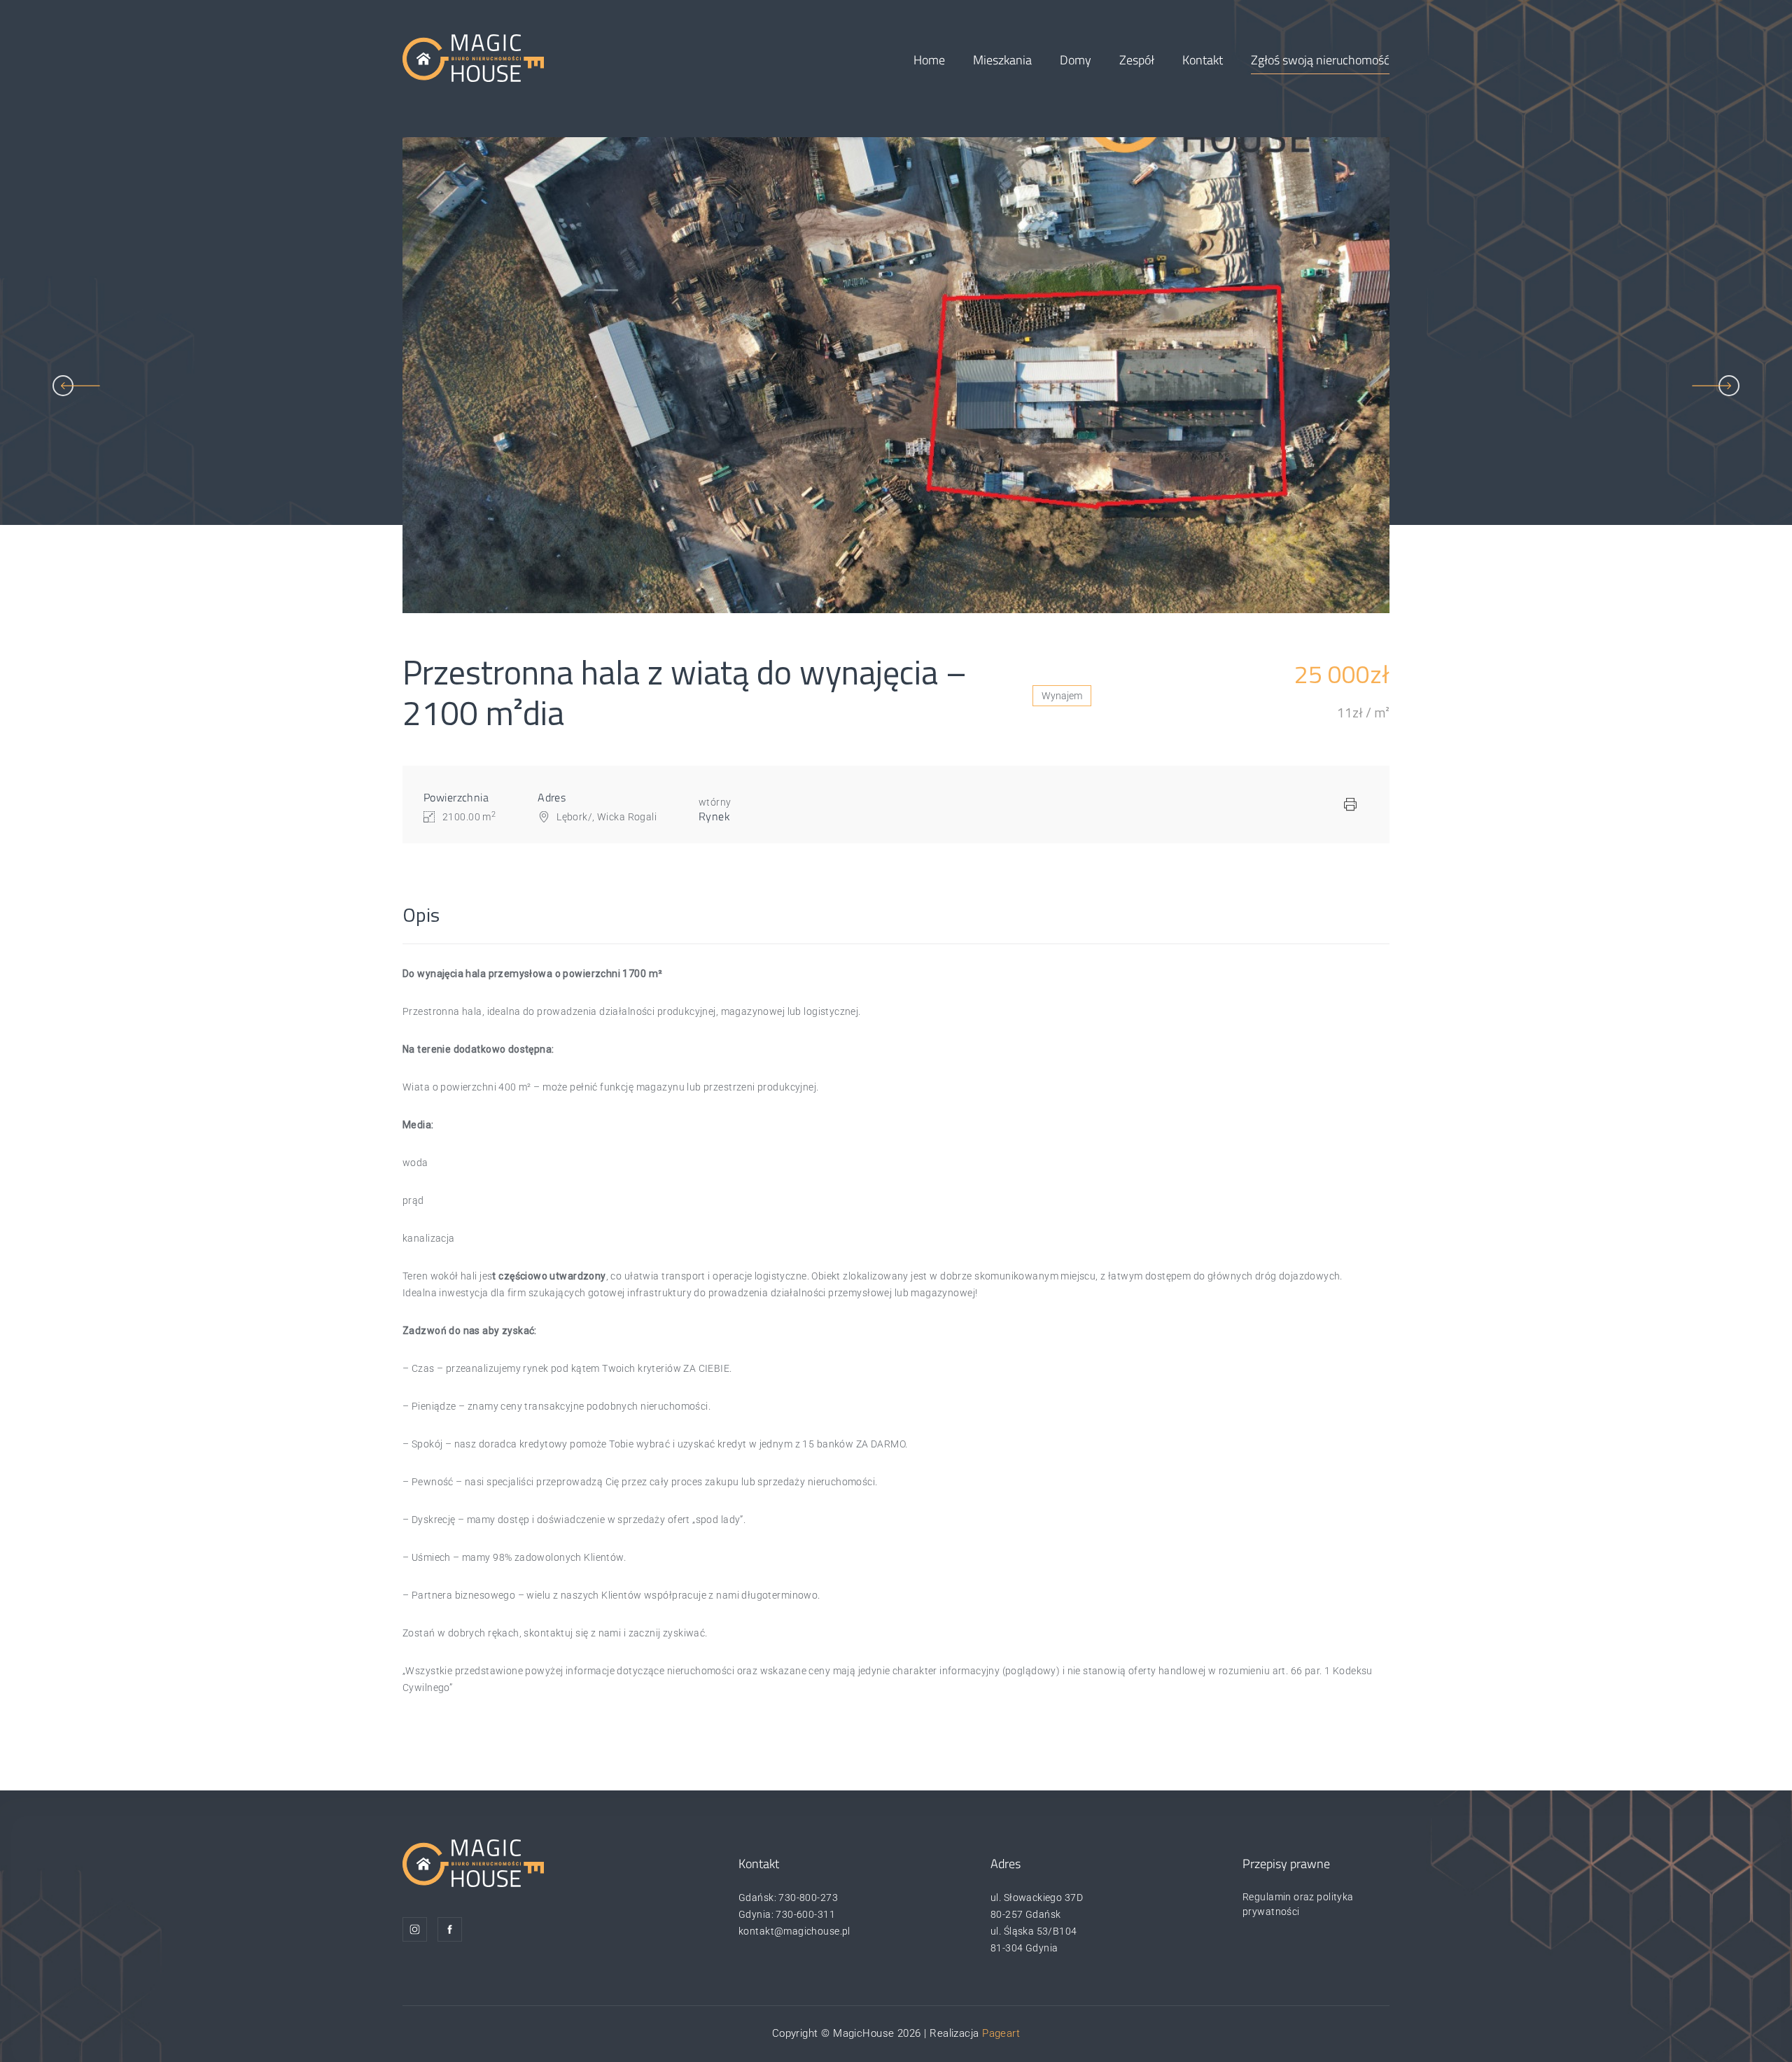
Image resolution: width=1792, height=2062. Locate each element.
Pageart (1001, 2033)
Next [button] (1716, 386)
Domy (1076, 60)
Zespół (1137, 60)
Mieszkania (1002, 60)
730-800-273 (808, 1898)
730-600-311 (805, 1914)
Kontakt (1203, 60)
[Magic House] (473, 57)
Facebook (450, 1929)
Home (929, 60)
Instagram (415, 1929)
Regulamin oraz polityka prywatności (1298, 1904)
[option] (896, 375)
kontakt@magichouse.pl (794, 1931)
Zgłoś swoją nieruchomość (1320, 60)
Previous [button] (76, 386)
